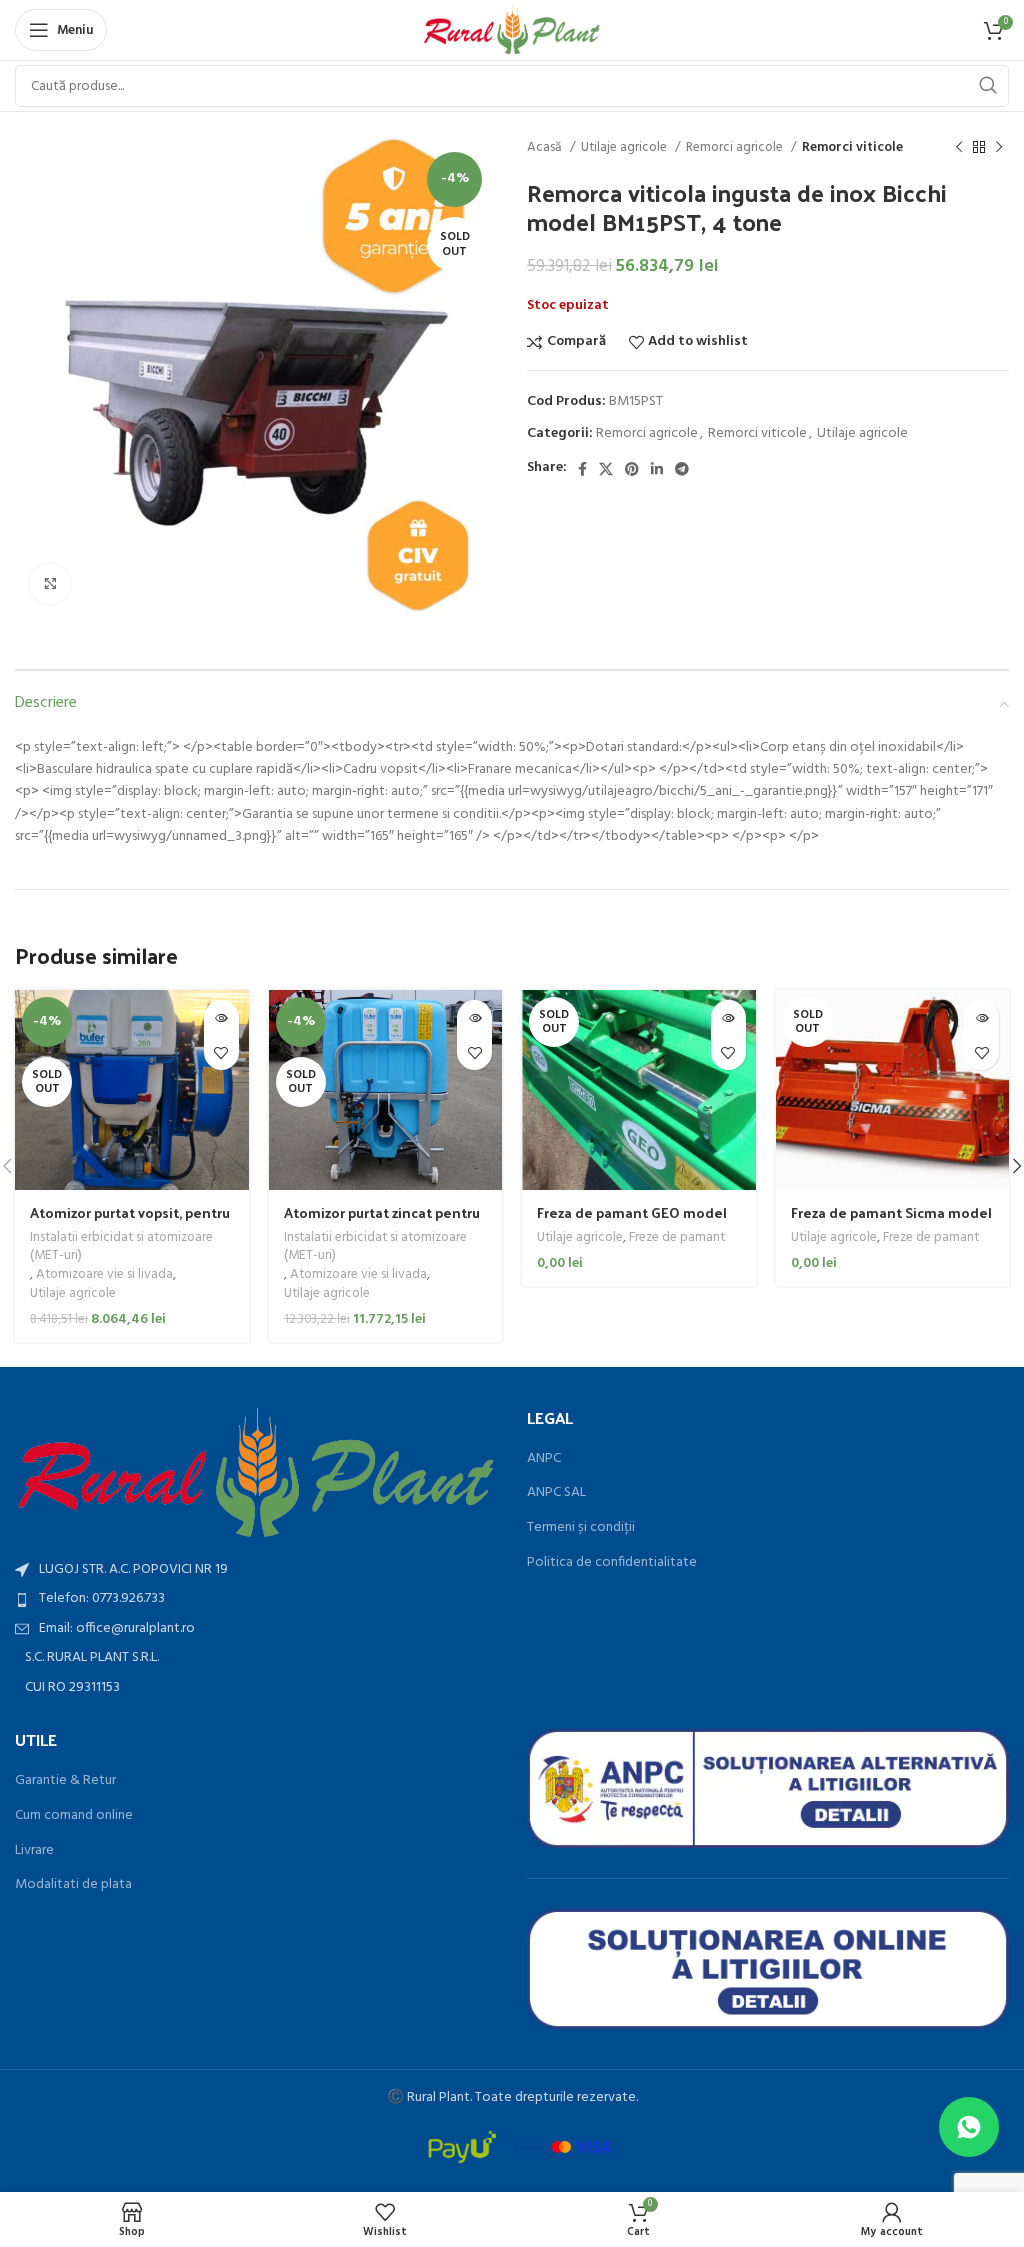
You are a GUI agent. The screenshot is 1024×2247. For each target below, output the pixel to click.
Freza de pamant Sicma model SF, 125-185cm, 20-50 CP (891, 1222)
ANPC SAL (556, 1493)
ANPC (544, 1459)
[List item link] (256, 1599)
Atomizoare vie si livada (104, 1275)
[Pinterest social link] (632, 469)
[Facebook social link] (582, 469)
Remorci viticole (852, 147)
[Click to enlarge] (50, 584)
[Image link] (256, 1472)
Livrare (34, 1851)
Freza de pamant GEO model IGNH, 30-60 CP (632, 1222)
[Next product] (999, 148)
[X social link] (606, 469)
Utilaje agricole (625, 147)
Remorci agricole (736, 147)
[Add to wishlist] (221, 1052)
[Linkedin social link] (657, 469)
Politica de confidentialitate (612, 1563)
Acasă (546, 147)
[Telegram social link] (682, 469)
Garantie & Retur (65, 1781)
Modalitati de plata (73, 1885)
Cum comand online (74, 1816)
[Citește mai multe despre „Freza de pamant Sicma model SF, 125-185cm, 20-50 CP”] (981, 1017)
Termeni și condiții (581, 1528)
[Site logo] (512, 30)
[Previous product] (959, 148)
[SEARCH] (988, 86)
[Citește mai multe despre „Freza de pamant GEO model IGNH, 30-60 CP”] (728, 1017)
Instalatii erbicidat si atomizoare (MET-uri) (121, 1247)
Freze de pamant (677, 1238)
